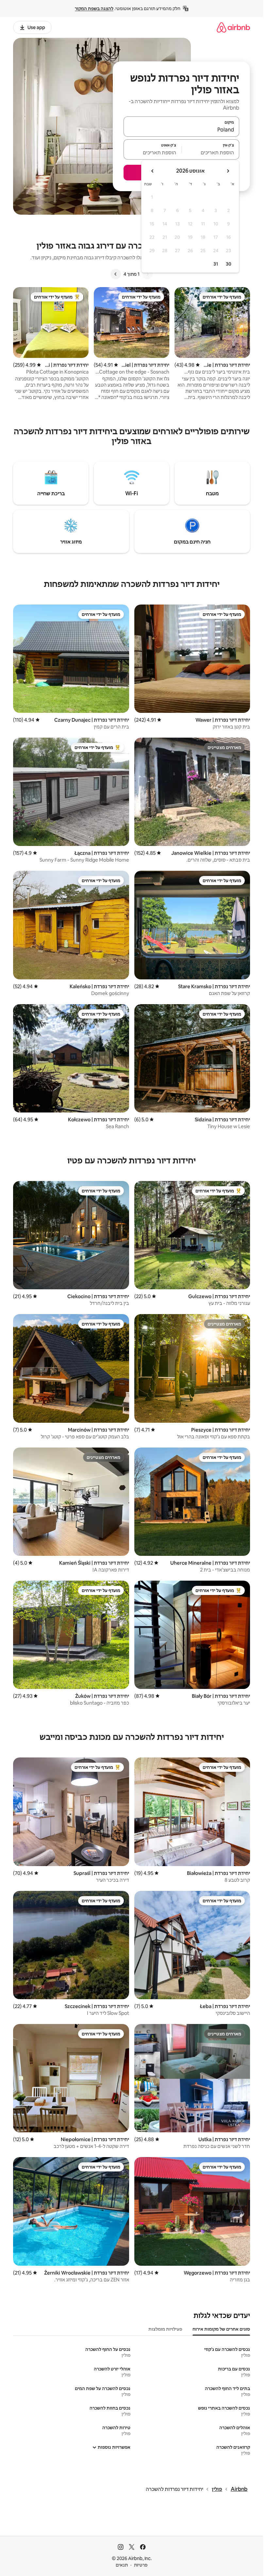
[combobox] (181, 130)
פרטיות (141, 2565)
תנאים (122, 2565)
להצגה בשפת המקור (94, 8)
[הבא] (116, 274)
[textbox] (211, 152)
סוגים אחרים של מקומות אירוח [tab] (221, 2329)
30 (229, 264)
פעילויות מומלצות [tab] (165, 2329)
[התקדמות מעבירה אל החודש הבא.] (153, 171)
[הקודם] (147, 274)
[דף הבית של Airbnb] (233, 27)
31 (216, 264)
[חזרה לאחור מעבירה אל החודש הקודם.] (228, 171)
